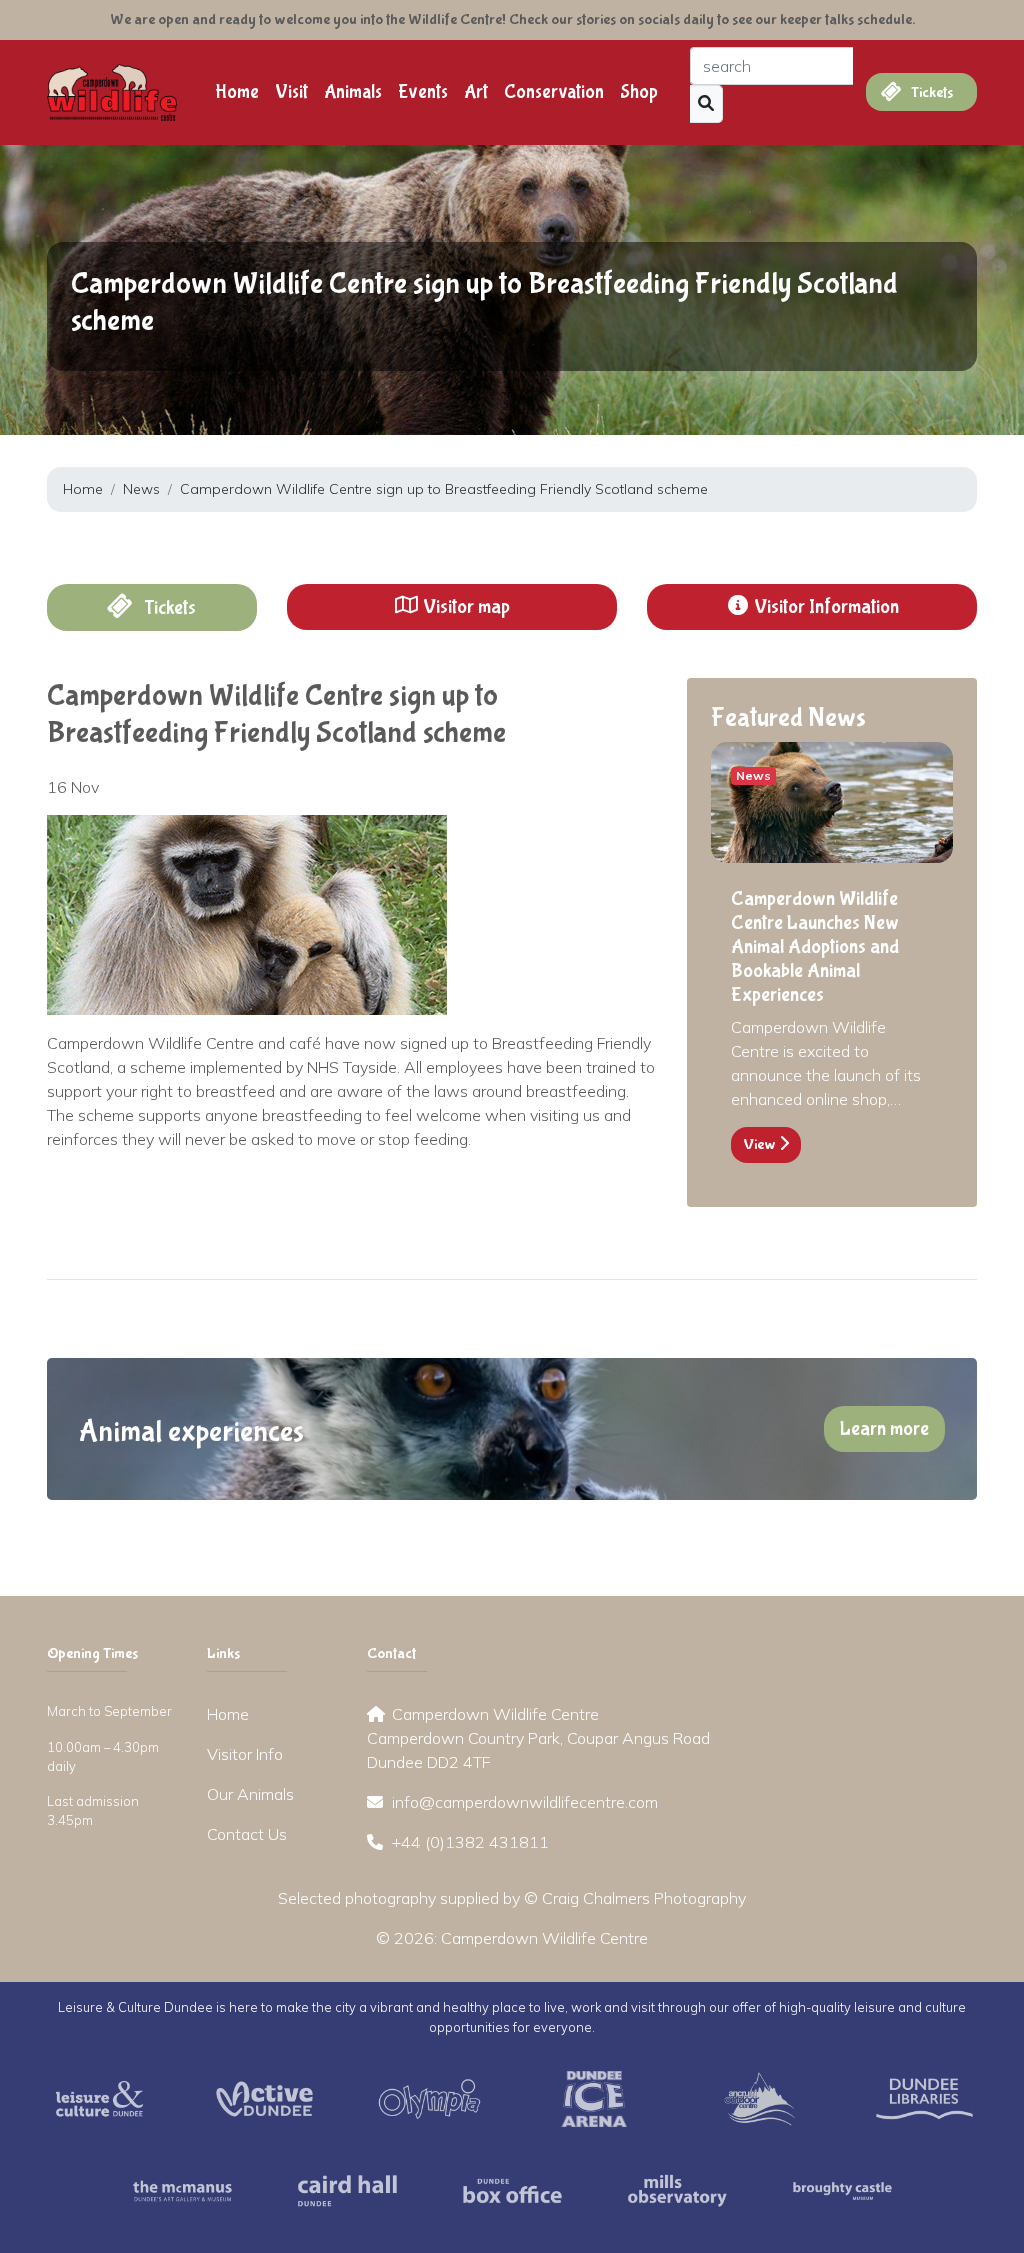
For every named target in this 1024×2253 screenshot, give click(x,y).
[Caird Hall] (347, 2189)
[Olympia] (429, 2097)
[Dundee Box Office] (512, 2189)
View (761, 1144)
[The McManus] (182, 2189)
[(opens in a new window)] (99, 2097)
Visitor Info (245, 1754)
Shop (639, 92)
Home (237, 92)
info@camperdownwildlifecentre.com (525, 1802)
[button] (452, 607)
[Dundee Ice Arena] (594, 2097)
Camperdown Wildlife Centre (544, 1938)
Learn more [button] (884, 1428)
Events (423, 92)
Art (476, 92)
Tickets (930, 92)
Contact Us (247, 1834)
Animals (353, 92)
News (141, 489)
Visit (291, 92)
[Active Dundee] (264, 2097)
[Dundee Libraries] (924, 2097)
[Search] (706, 104)
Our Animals (250, 1794)
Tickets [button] (168, 607)
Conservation (554, 92)
